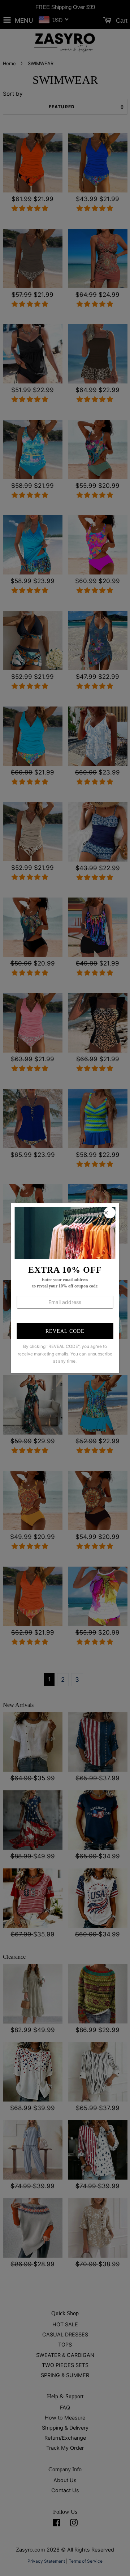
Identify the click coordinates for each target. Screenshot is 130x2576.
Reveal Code (65, 1331)
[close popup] (109, 1213)
